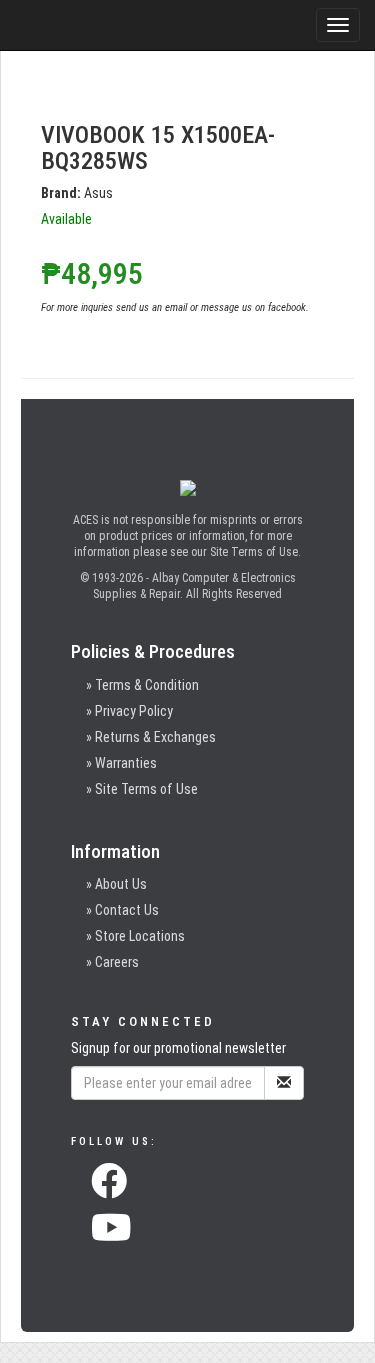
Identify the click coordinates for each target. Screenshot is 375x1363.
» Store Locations (135, 936)
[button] (109, 1187)
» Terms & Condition (142, 685)
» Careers (112, 962)
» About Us (116, 884)
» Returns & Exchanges (151, 737)
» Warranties (121, 763)
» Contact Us (122, 910)
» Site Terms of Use (142, 789)
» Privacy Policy (129, 711)
